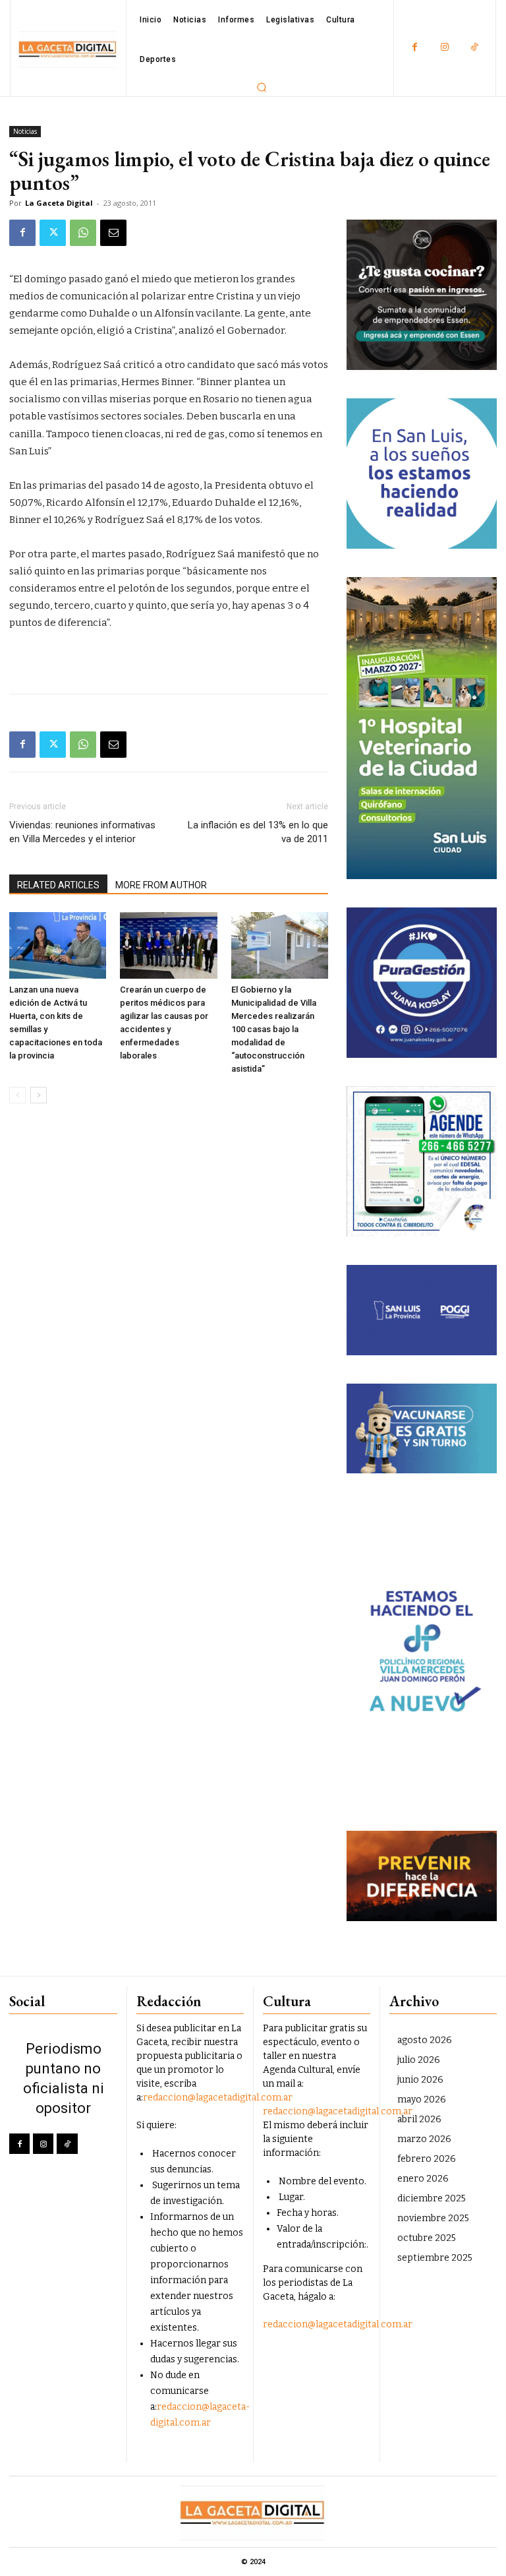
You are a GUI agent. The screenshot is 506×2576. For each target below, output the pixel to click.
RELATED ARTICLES (58, 885)
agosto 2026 (425, 2040)
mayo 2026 (422, 2100)
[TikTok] (474, 48)
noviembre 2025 (433, 2218)
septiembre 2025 (435, 2258)
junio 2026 (420, 2080)
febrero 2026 (427, 2159)
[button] (262, 87)
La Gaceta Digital (59, 203)
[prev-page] (17, 1095)
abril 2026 (419, 2119)
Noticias (25, 131)
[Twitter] (53, 233)
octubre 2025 (427, 2238)
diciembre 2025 (432, 2198)
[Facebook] (415, 48)
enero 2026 (423, 2179)
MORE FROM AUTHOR (161, 885)
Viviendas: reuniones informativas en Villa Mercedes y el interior (82, 832)
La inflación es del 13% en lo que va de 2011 (258, 832)
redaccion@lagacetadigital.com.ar (218, 2098)
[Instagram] (444, 48)
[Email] (113, 233)
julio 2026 (419, 2060)
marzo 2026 (424, 2139)
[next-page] (39, 1095)
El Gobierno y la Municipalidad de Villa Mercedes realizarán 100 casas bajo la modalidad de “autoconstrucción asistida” (274, 1029)
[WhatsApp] (83, 233)
